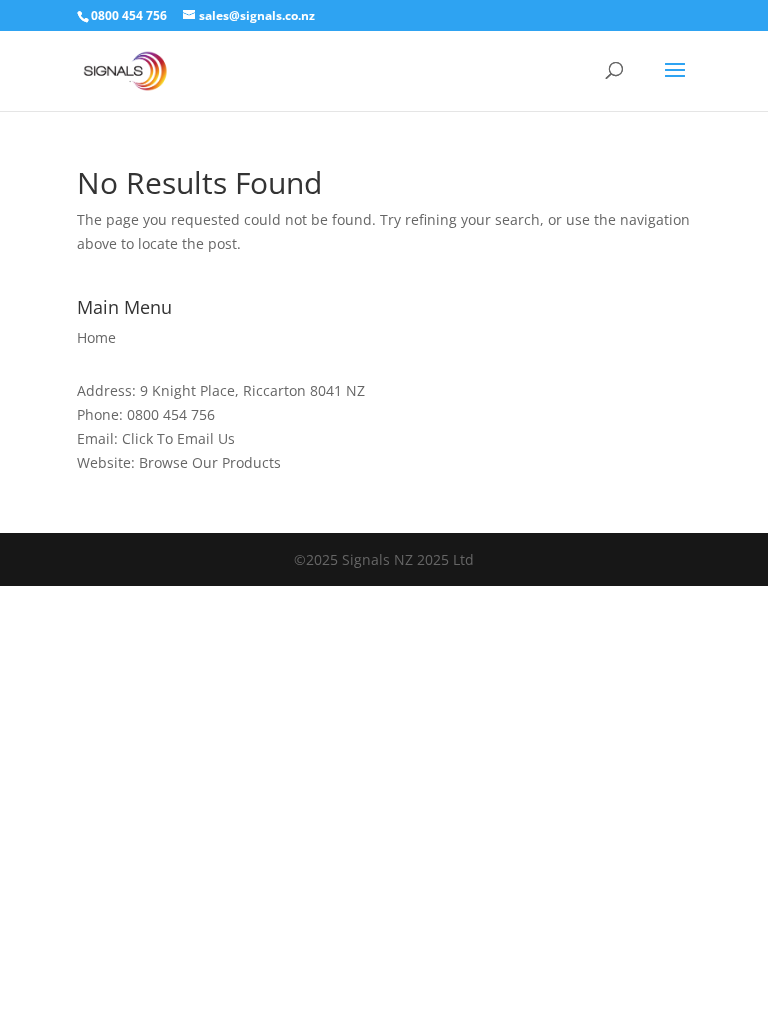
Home (96, 337)
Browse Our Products (210, 462)
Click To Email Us (178, 438)
